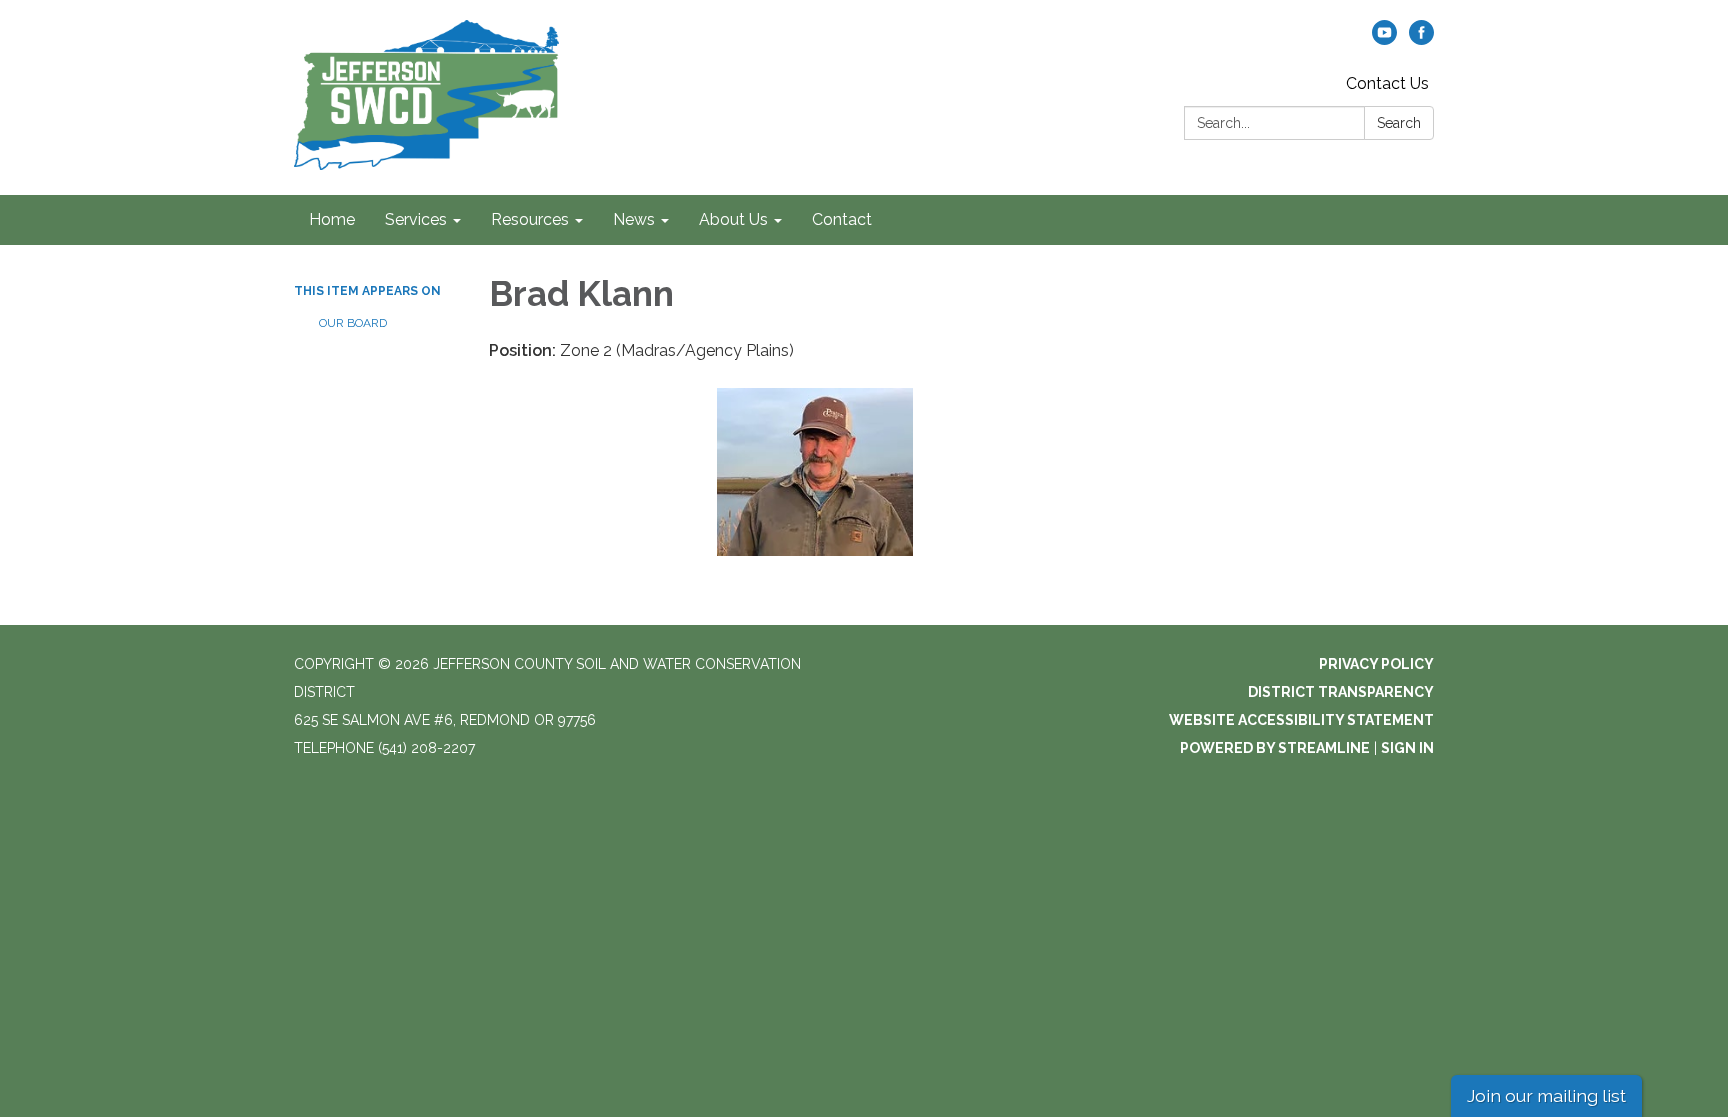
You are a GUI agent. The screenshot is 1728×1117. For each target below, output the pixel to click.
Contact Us (1387, 83)
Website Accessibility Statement (1301, 720)
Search (1399, 123)
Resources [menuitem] (530, 219)
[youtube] (1384, 39)
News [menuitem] (634, 219)
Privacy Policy (1376, 664)
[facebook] (1421, 39)
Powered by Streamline (1275, 748)
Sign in (1407, 748)
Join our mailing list (1546, 1095)
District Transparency (1341, 692)
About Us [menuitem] (733, 219)
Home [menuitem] (332, 219)
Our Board (353, 323)
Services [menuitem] (416, 219)
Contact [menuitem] (842, 219)
